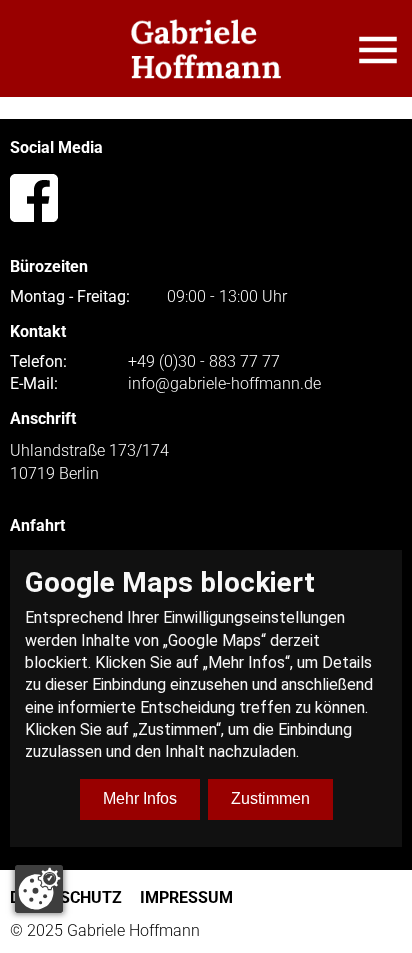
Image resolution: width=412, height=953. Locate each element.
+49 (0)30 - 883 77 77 (204, 362)
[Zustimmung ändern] (39, 889)
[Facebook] (34, 198)
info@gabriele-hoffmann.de (224, 384)
